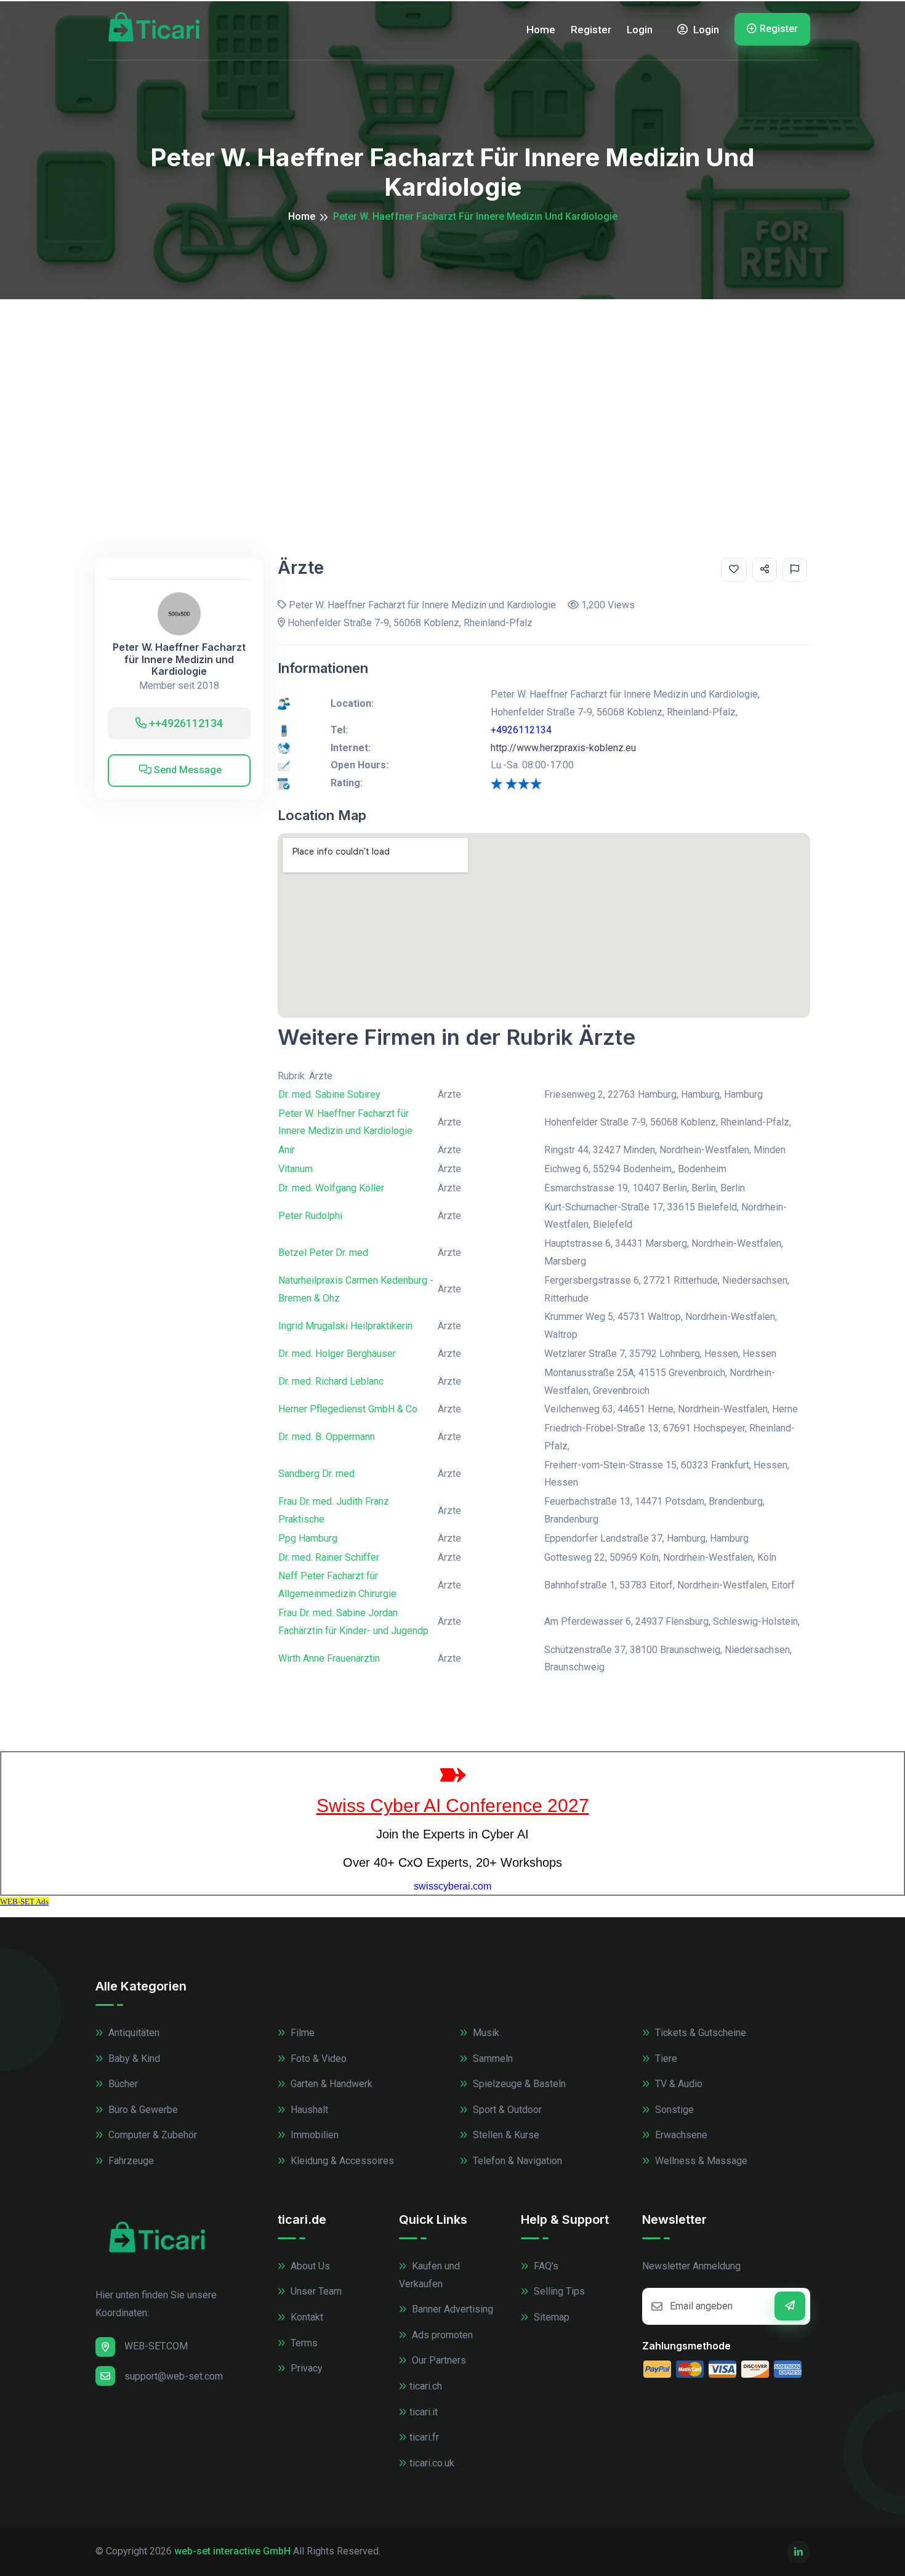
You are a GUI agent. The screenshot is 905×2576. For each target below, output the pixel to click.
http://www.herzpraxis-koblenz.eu (563, 748)
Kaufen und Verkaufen (429, 2275)
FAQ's (545, 2266)
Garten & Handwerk (330, 2084)
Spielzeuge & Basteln (518, 2084)
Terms (303, 2343)
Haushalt (308, 2110)
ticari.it (424, 2412)
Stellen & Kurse (505, 2135)
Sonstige (673, 2110)
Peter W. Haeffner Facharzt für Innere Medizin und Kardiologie (179, 659)
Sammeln (492, 2059)
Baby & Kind (133, 2059)
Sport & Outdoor (506, 2110)
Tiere (665, 2059)
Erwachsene (680, 2135)
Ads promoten (441, 2335)
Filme (301, 2033)
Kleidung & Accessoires (341, 2161)
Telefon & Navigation (516, 2161)
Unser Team (315, 2291)
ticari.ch (426, 2386)
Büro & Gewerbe (142, 2110)
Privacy (305, 2368)
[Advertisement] (452, 392)
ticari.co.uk (432, 2463)
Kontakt (306, 2317)
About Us (309, 2266)
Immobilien (313, 2135)
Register (591, 30)
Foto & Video (317, 2059)
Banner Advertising (451, 2309)
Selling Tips (558, 2291)
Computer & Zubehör (151, 2135)
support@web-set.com (174, 2376)
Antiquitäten (133, 2033)
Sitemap (550, 2317)
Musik (485, 2033)
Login (640, 30)
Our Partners (438, 2360)
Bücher (122, 2084)
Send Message (187, 770)
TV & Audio (678, 2084)
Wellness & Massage (700, 2161)
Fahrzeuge (130, 2161)
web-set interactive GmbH (232, 2551)
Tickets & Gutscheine (699, 2033)
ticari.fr (424, 2437)
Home (541, 30)
